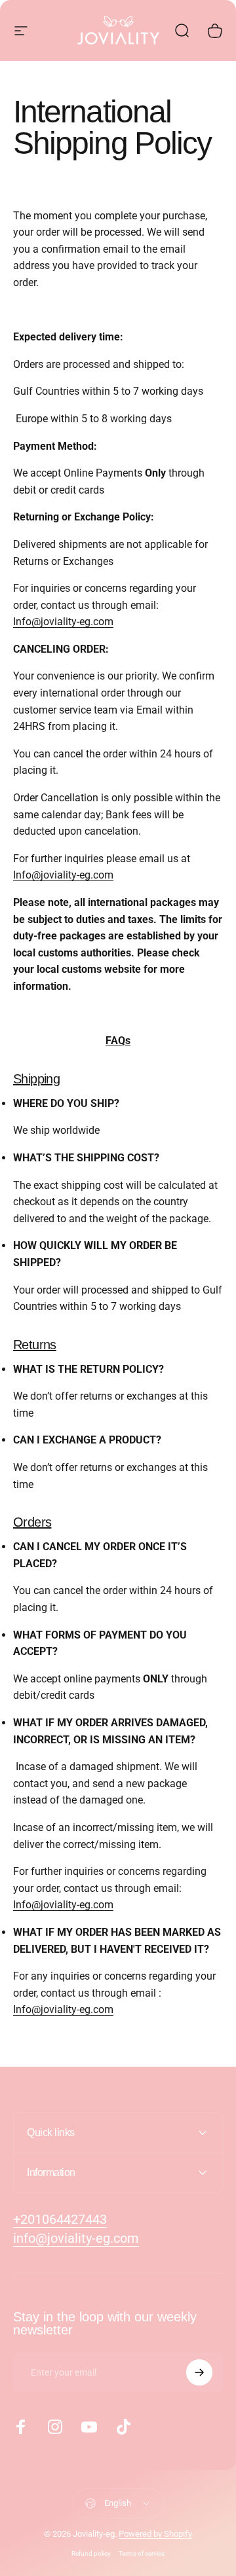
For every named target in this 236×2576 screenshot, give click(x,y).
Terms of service (142, 2553)
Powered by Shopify (155, 2534)
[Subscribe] (199, 2372)
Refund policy (91, 2553)
